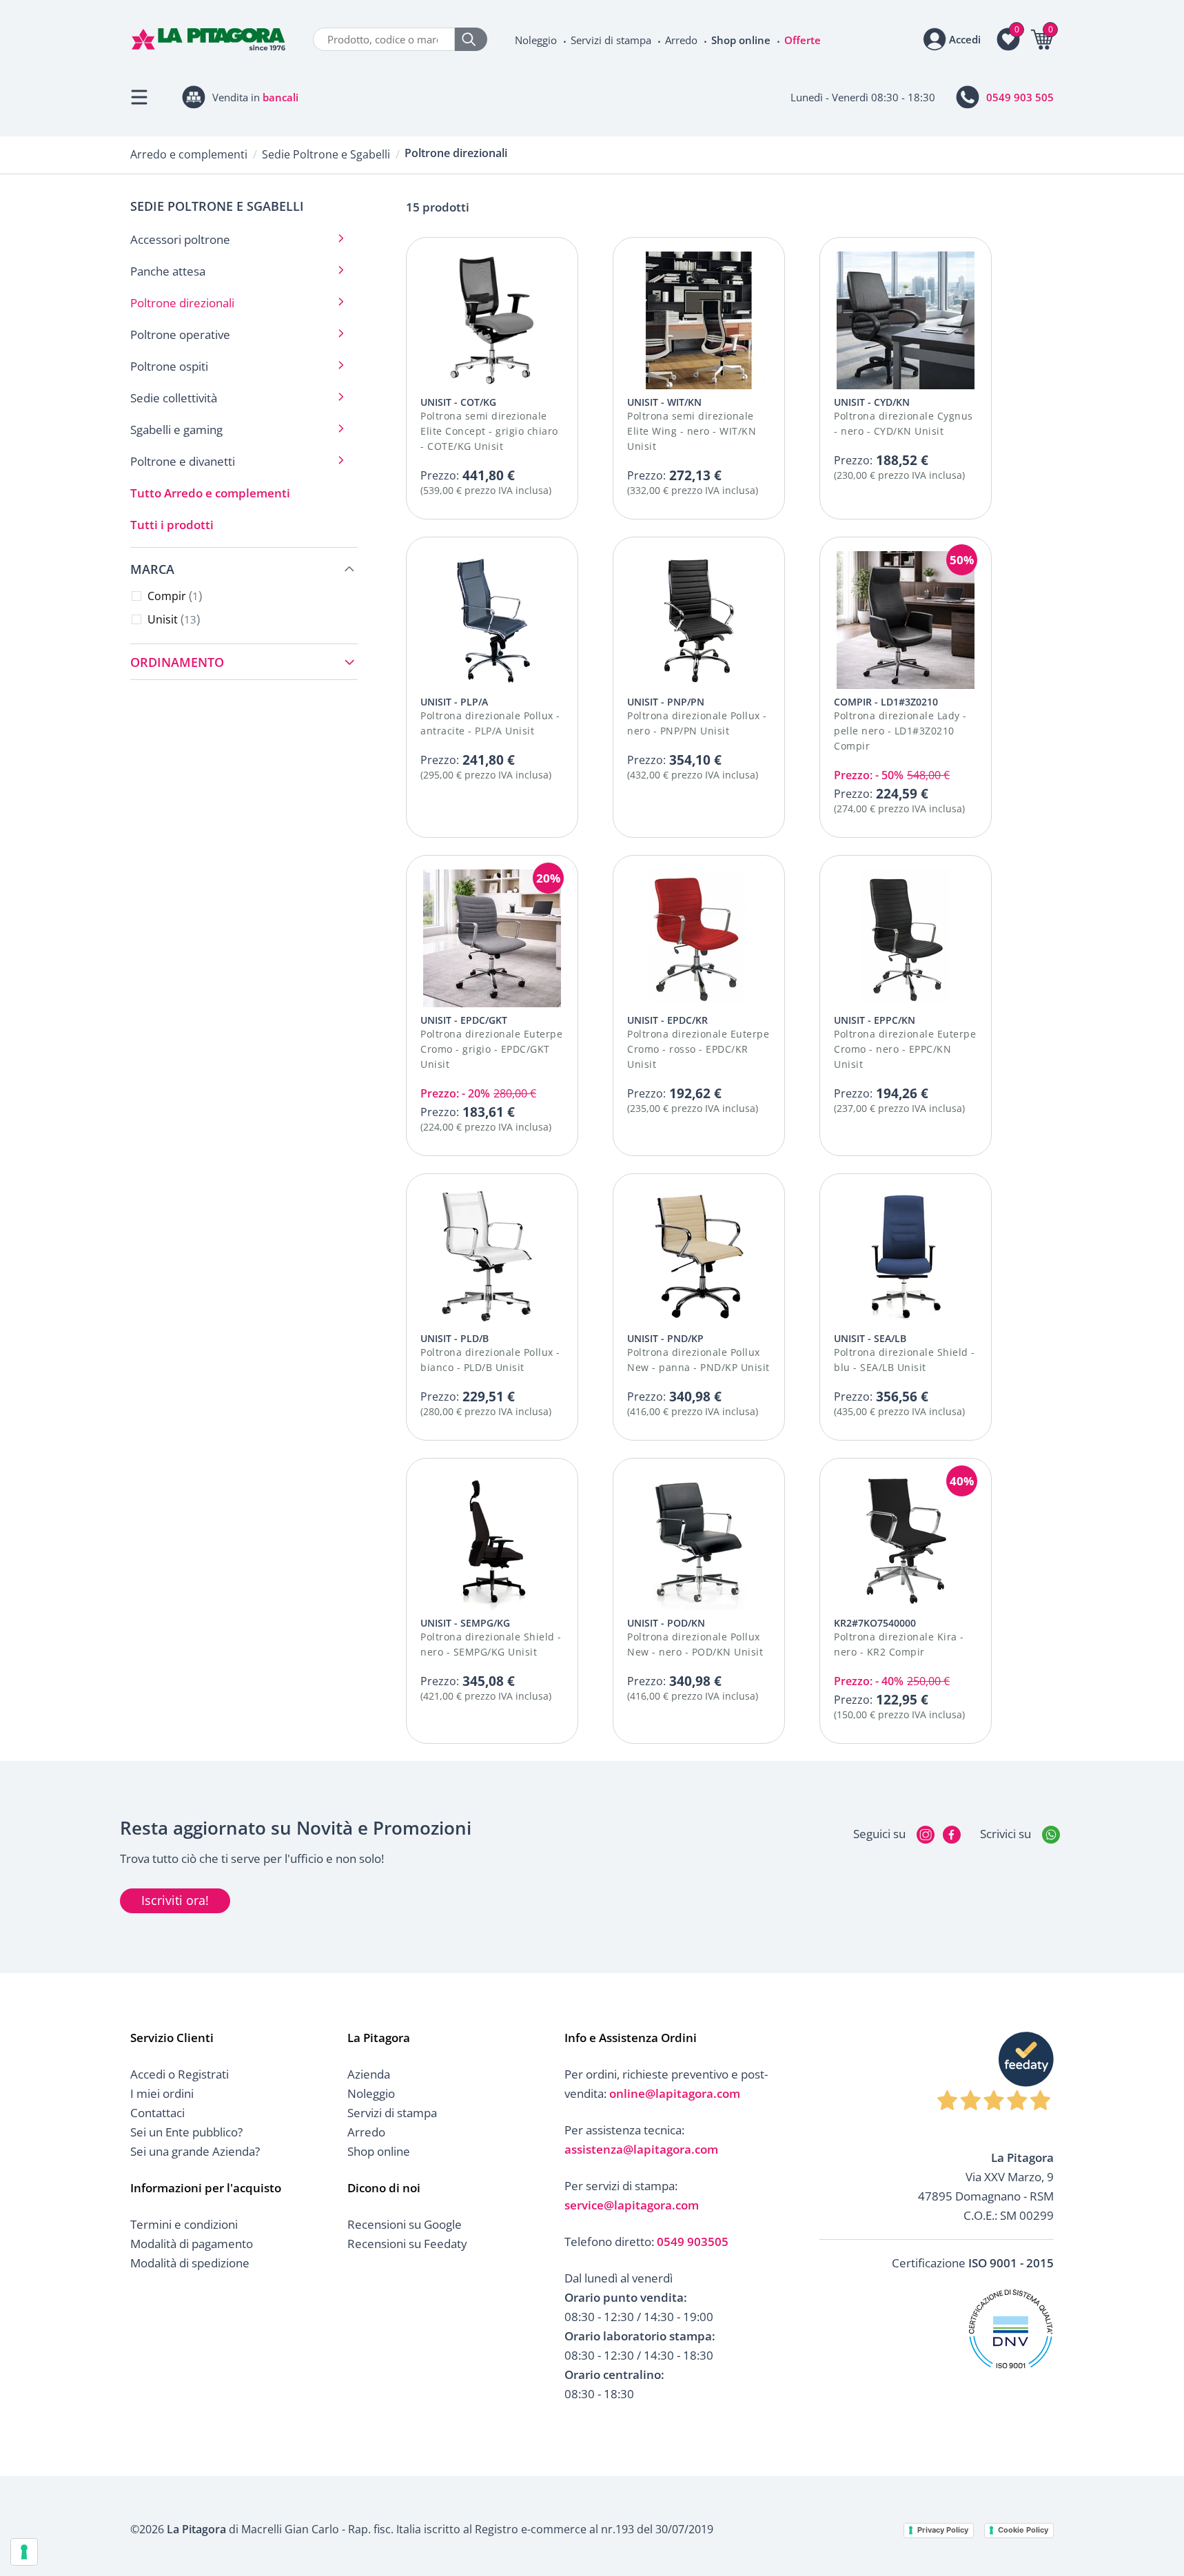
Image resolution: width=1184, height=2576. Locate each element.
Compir (173, 596)
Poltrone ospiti (169, 366)
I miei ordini (162, 2093)
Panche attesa (168, 271)
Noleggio (536, 40)
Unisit (172, 619)
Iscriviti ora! (175, 1900)
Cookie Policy (1023, 2530)
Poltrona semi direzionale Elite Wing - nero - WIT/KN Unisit (692, 431)
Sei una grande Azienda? (195, 2151)
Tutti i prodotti (172, 525)
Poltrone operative (180, 334)
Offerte (803, 40)
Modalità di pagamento (192, 2244)
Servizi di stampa (611, 40)
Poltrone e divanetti (183, 461)
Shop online (741, 40)
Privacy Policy (943, 2530)
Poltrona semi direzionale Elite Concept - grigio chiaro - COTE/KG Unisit (489, 431)
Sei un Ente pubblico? (186, 2132)
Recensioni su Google (405, 2224)
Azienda (369, 2074)
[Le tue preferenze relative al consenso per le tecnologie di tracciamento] (24, 2552)
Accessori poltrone (180, 239)
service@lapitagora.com (632, 2205)
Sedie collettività (174, 398)
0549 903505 (693, 2242)
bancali (280, 97)
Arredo (681, 40)
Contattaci (157, 2113)
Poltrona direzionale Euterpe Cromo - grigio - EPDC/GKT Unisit (491, 1049)
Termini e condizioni (184, 2224)
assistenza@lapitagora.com (641, 2149)
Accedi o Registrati (180, 2074)
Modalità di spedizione (190, 2263)
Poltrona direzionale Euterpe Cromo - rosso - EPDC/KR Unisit (698, 1049)
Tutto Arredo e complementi (210, 493)
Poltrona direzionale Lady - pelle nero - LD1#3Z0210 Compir (900, 731)
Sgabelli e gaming (176, 430)
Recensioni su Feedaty (407, 2244)
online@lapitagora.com (675, 2093)
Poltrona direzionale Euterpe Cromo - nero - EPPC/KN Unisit (905, 1049)
